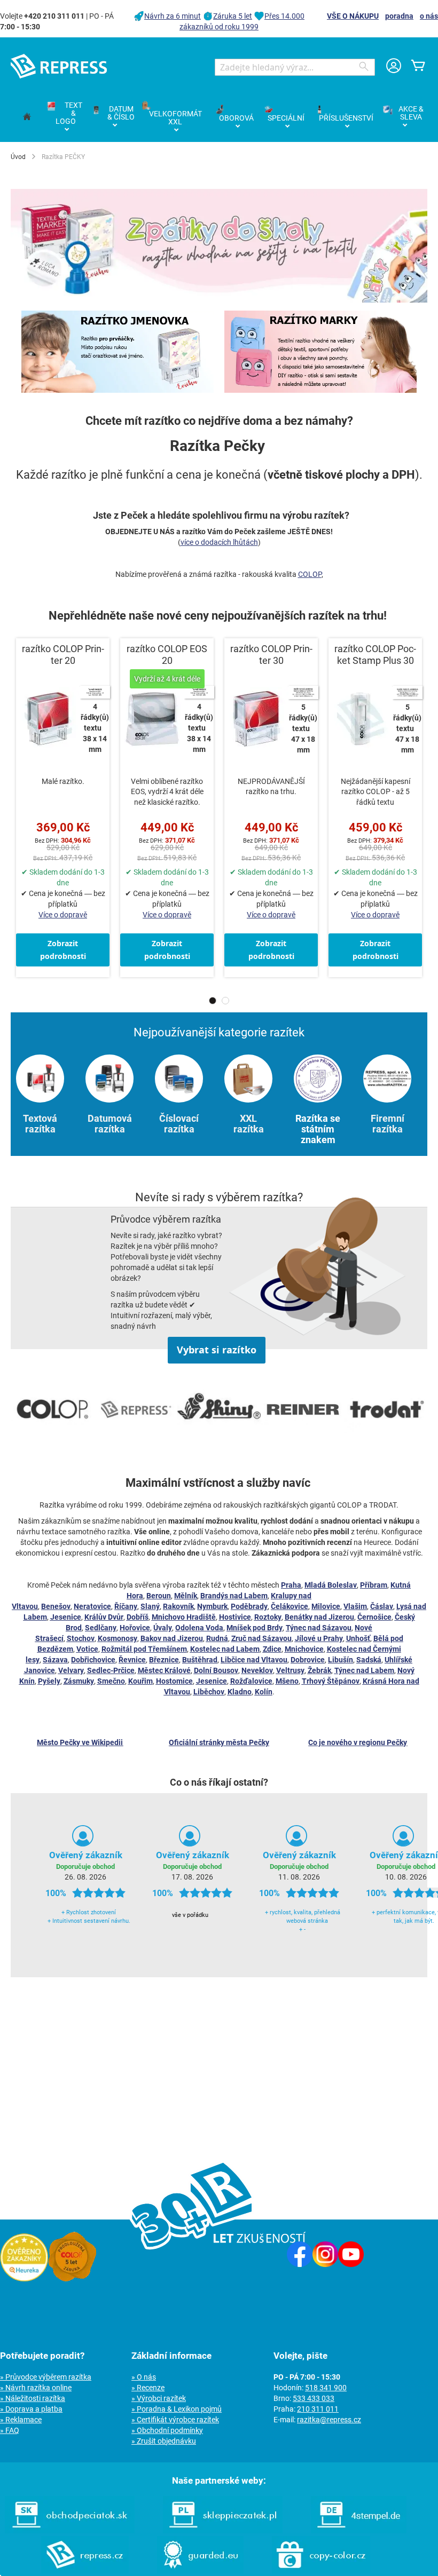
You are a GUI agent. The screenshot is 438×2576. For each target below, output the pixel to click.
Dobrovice (308, 1660)
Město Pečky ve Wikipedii (80, 1742)
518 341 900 (326, 2388)
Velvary (71, 1670)
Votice (87, 1649)
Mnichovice (304, 1649)
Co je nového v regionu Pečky (358, 1742)
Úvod (18, 157)
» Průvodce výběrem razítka (46, 2377)
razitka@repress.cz (329, 2420)
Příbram (374, 1585)
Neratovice (92, 1606)
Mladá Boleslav (331, 1585)
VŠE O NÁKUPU (353, 16)
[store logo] (59, 66)
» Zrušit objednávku (164, 2441)
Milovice (326, 1606)
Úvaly (163, 1628)
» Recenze (148, 2388)
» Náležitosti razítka (33, 2398)
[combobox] (295, 67)
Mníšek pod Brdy (255, 1628)
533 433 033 (314, 2398)
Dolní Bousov (216, 1670)
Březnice (164, 1660)
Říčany (126, 1606)
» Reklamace (21, 2420)
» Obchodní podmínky (167, 2430)
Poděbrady (249, 1606)
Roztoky (268, 1617)
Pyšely (49, 1681)
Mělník (186, 1596)
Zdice (272, 1649)
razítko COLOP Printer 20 (63, 655)
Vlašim (355, 1606)
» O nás (144, 2377)
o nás (429, 16)
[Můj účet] (394, 67)
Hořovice (135, 1628)
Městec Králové (164, 1670)
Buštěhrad (200, 1660)
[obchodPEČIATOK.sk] (70, 2531)
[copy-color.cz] (321, 2571)
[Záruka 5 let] (72, 2279)
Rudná (217, 1638)
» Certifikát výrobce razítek (175, 2420)
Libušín (341, 1660)
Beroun (159, 1596)
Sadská (369, 1660)
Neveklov (257, 1670)
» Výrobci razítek (159, 2398)
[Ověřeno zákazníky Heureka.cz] (24, 2279)
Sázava (55, 1660)
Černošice (374, 1617)
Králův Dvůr (104, 1617)
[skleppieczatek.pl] (223, 2531)
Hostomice (174, 1681)
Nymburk (212, 1606)
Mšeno (287, 1681)
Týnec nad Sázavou (319, 1628)
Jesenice (66, 1617)
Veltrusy (290, 1670)
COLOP (310, 574)
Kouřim (140, 1681)
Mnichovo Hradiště (184, 1617)
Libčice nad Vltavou (254, 1660)
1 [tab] (213, 1001)
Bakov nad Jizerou (172, 1638)
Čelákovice (290, 1606)
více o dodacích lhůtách (219, 542)
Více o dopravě (63, 915)
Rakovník (178, 1606)
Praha (291, 1585)
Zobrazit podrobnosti (63, 950)
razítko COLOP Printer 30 (271, 655)
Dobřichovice (93, 1660)
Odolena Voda (199, 1628)
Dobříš (138, 1617)
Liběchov (209, 1692)
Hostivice (235, 1617)
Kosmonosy (118, 1638)
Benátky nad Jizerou (319, 1617)
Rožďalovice (251, 1681)
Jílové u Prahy (319, 1638)
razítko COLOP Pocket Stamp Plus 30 (375, 655)
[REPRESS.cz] (85, 2571)
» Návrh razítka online (36, 2388)
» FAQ (10, 2430)
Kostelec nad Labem (225, 1649)
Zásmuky (79, 1681)
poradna (399, 16)
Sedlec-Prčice (111, 1670)
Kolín (264, 1692)
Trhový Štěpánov (331, 1681)
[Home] (27, 117)
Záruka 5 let (233, 16)
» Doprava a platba (31, 2409)
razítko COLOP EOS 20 (167, 655)
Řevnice (132, 1660)
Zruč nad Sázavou (261, 1638)
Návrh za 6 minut (173, 16)
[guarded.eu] (200, 2571)
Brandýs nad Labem (234, 1596)
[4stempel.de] (359, 2531)
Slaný (150, 1606)
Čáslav (382, 1606)
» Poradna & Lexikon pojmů (177, 2409)
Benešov (56, 1606)
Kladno (240, 1692)
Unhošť (358, 1638)
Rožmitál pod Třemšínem (144, 1649)
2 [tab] (225, 1001)
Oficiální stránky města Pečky (219, 1742)
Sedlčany (101, 1628)
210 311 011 (318, 2409)
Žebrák (319, 1670)
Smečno (111, 1681)
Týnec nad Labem (364, 1670)
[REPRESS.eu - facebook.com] (300, 2264)
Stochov (81, 1638)
